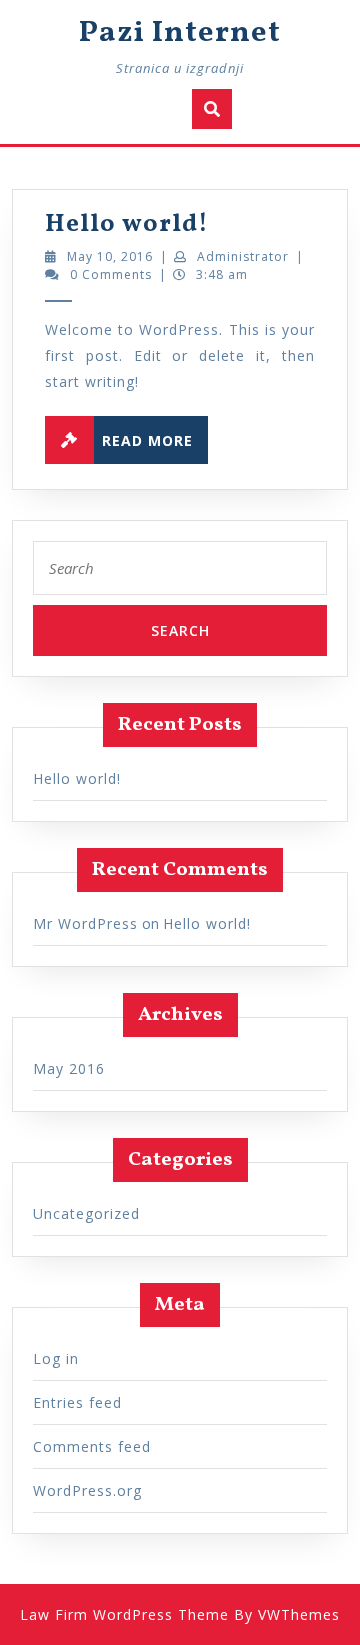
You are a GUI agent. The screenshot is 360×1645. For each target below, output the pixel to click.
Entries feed (77, 1402)
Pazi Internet (180, 33)
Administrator (243, 256)
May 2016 (69, 1068)
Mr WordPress (85, 923)
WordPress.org (87, 1490)
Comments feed (92, 1446)
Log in (56, 1358)
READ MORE (155, 436)
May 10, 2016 (110, 256)
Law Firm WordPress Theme (124, 1614)
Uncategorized (86, 1213)
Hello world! (127, 224)
